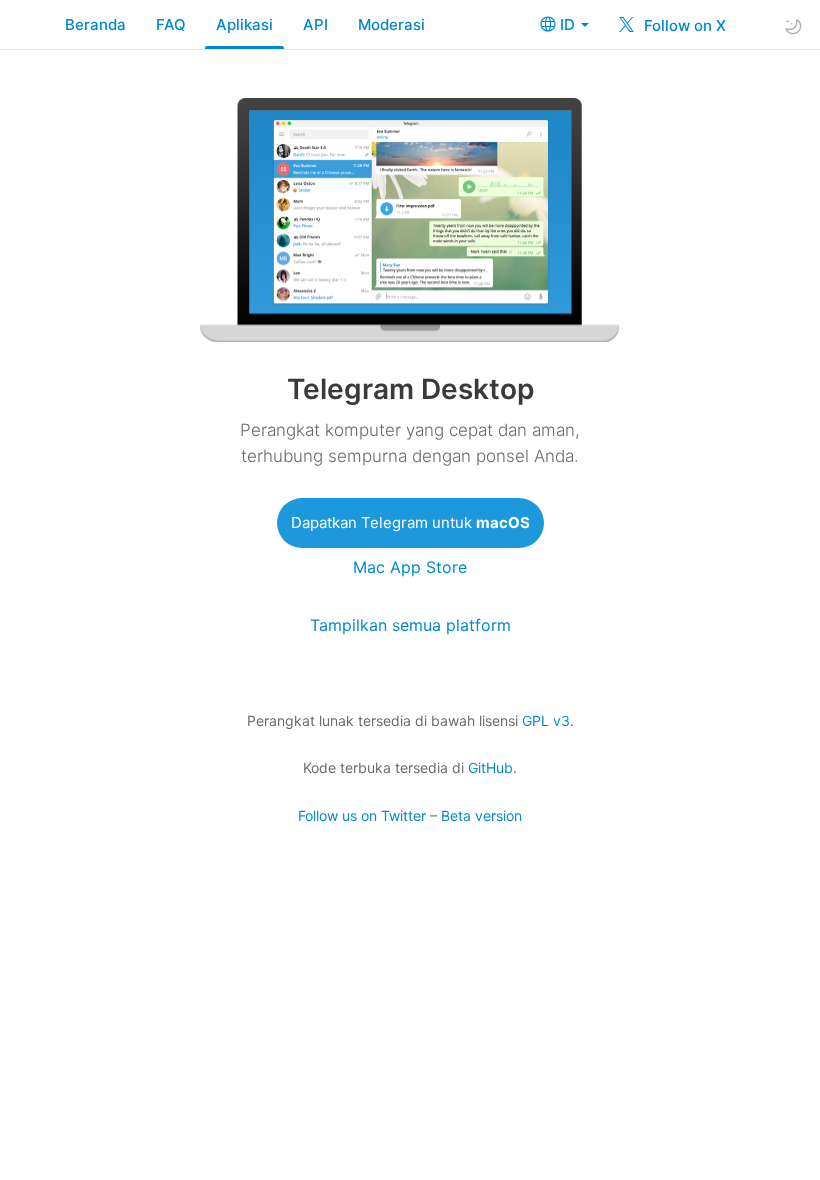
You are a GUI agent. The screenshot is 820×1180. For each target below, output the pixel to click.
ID (569, 24)
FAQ (171, 24)
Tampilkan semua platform (410, 625)
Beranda (95, 24)
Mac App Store (410, 567)
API (315, 24)
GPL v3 (546, 720)
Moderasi (391, 24)
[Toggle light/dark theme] (793, 25)
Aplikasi (244, 24)
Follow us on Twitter (362, 815)
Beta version (481, 815)
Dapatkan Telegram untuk (410, 522)
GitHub (490, 767)
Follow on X (683, 25)
